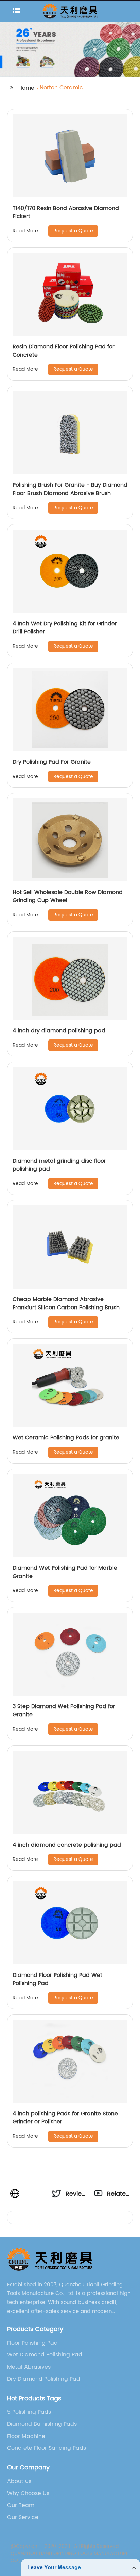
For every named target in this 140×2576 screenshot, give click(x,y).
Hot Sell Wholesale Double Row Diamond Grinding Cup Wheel (68, 896)
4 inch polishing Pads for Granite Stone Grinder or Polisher (65, 2118)
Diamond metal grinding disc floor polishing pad (59, 1165)
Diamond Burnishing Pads (42, 2424)
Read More (25, 231)
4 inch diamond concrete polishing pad (67, 1845)
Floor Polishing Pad (32, 2343)
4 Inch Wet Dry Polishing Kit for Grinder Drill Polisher (65, 628)
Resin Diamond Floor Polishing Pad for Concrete (64, 351)
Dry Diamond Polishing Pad (44, 2379)
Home (26, 88)
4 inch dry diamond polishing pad (59, 1031)
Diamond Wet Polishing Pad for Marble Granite (65, 1572)
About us (19, 2481)
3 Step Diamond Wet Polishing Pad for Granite (64, 1711)
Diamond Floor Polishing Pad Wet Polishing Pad (57, 1979)
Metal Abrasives (29, 2367)
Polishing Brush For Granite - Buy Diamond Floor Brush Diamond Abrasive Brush (70, 489)
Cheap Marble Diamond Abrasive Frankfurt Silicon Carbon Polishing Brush (66, 1303)
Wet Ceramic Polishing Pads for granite (66, 1438)
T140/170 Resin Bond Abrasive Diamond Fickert (66, 212)
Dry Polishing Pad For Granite (52, 762)
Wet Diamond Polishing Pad (45, 2355)
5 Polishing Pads (29, 2412)
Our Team (21, 2505)
